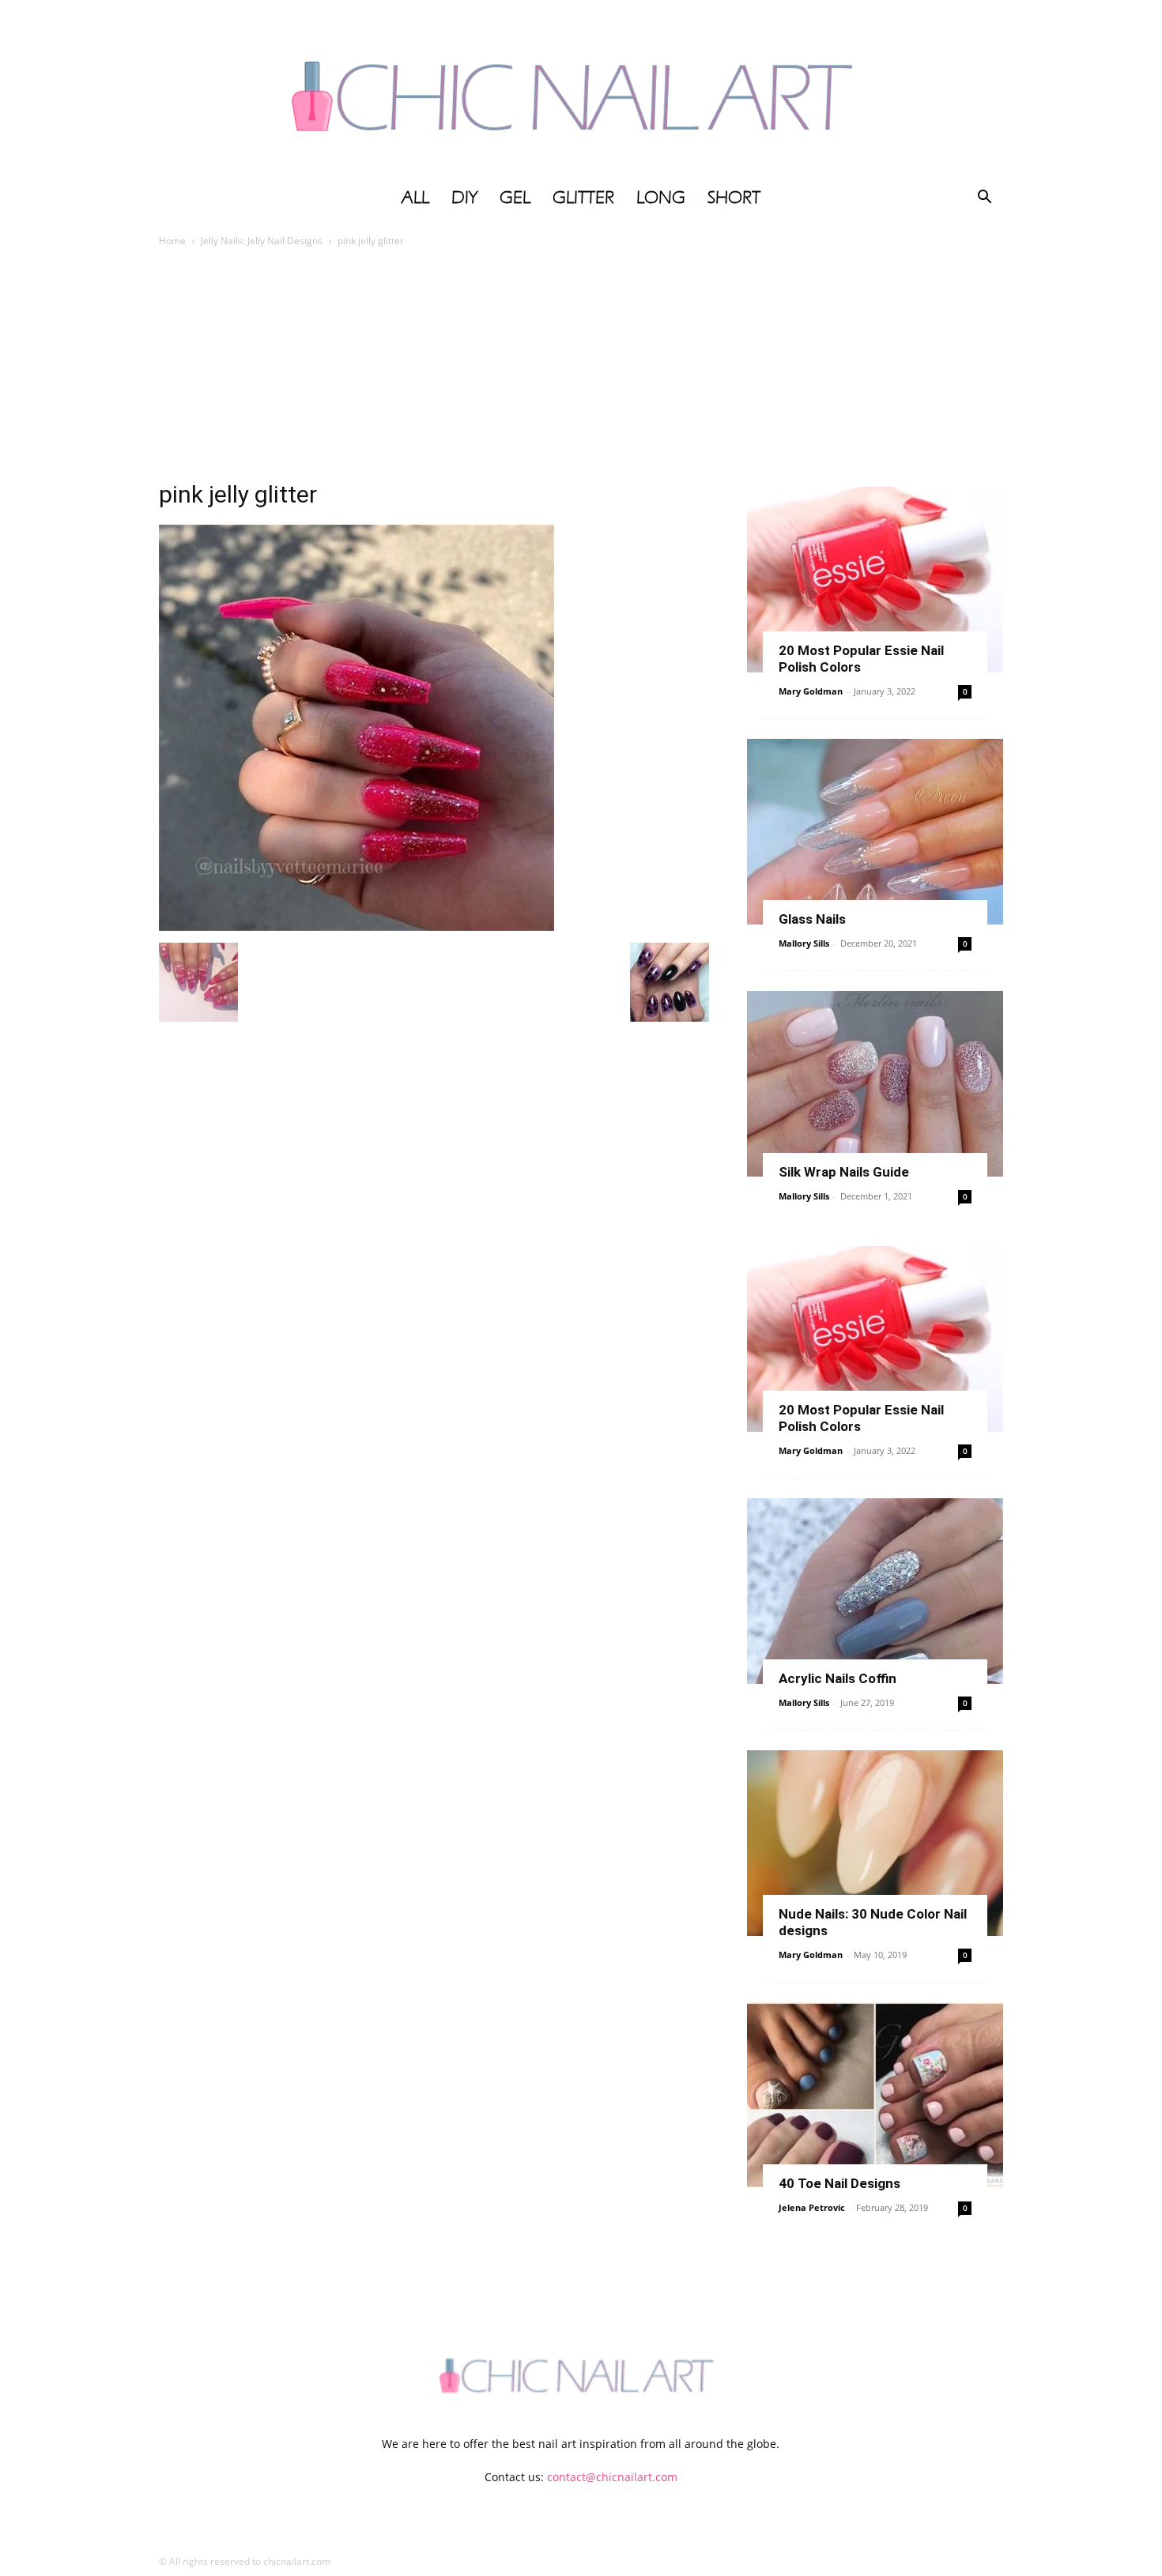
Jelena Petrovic (812, 2207)
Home (172, 241)
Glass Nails (812, 919)
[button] (984, 199)
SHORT (734, 198)
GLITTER (583, 198)
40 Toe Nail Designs (839, 2183)
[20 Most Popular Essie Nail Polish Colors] (875, 580)
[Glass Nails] (875, 832)
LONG (661, 198)
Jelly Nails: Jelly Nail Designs (262, 241)
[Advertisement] (581, 368)
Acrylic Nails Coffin (838, 1678)
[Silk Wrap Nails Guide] (875, 1084)
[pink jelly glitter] (357, 926)
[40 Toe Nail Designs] (875, 2095)
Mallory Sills (804, 943)
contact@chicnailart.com (612, 2477)
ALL (415, 198)
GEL (515, 198)
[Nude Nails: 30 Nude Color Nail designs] (875, 1843)
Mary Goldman (811, 691)
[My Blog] (581, 89)
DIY (464, 198)
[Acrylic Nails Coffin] (875, 1591)
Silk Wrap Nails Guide (844, 1172)
